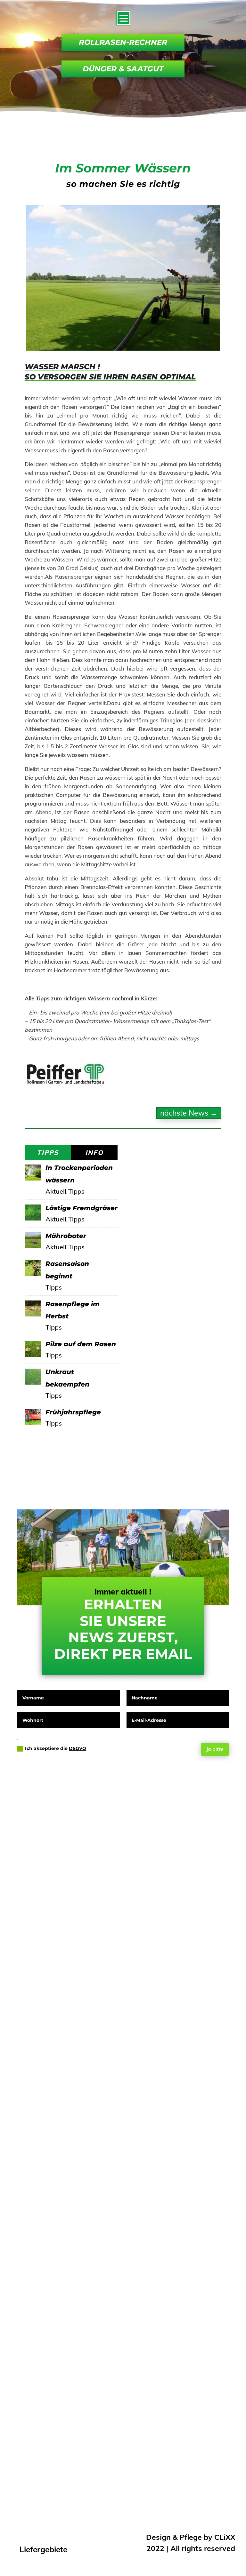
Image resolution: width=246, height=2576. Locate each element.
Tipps (76, 1191)
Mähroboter (66, 1236)
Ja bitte (215, 1749)
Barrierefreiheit (75, 2434)
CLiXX (225, 2537)
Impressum (68, 2401)
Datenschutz (71, 2417)
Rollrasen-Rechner (123, 42)
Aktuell (56, 1191)
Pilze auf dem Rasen (81, 1344)
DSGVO (78, 1748)
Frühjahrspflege (73, 1412)
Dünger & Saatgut (123, 69)
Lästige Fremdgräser (82, 1208)
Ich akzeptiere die (56, 1748)
